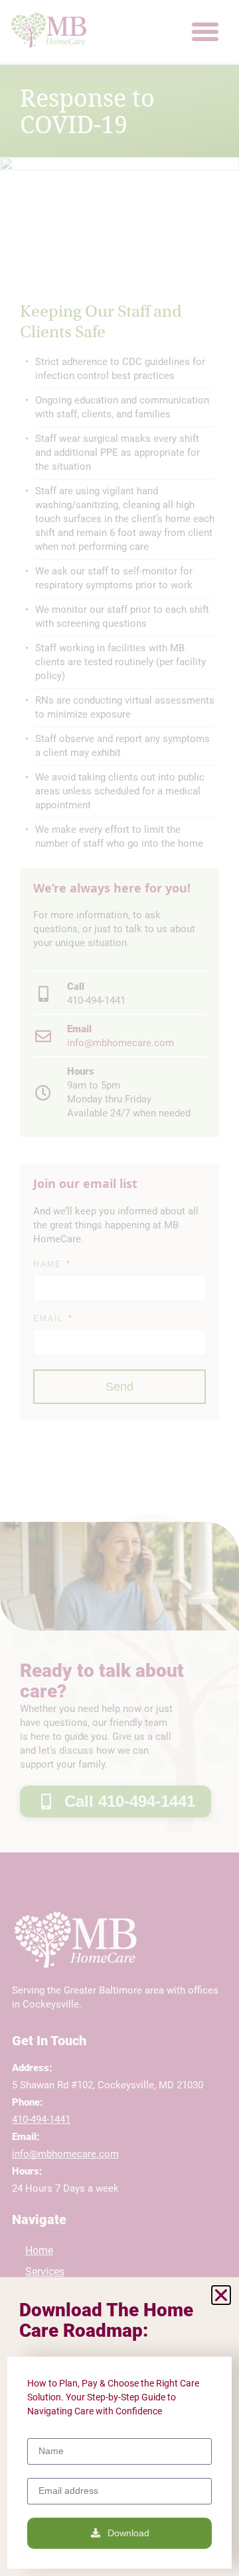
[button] (221, 2295)
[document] (119, 1288)
